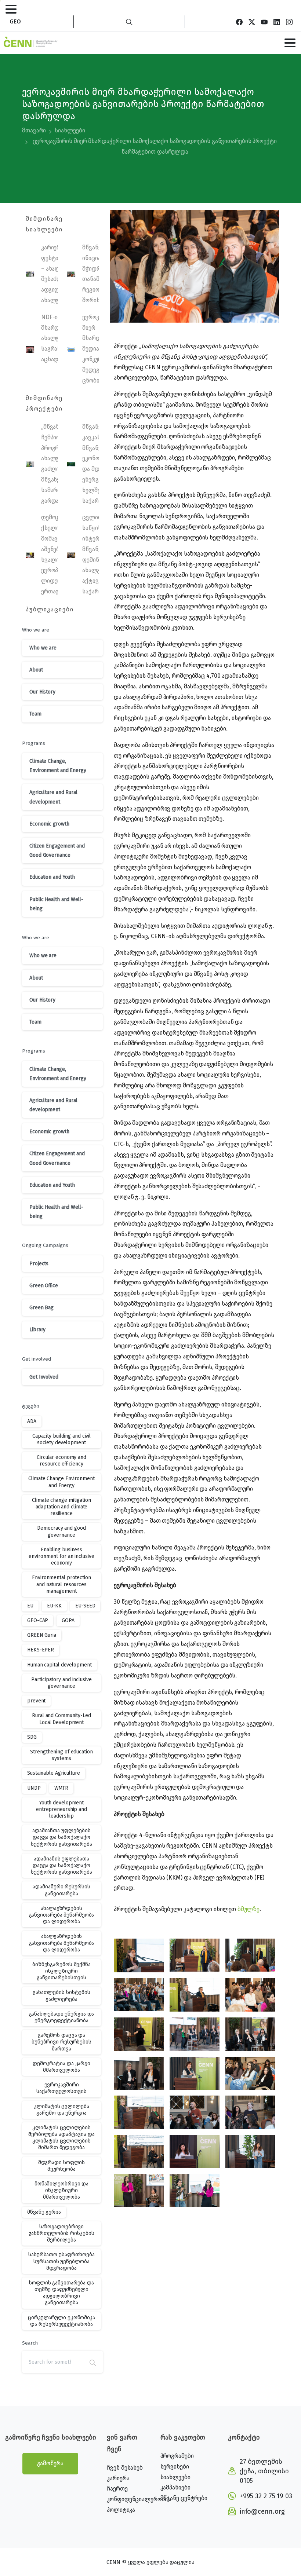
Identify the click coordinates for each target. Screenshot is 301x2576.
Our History (42, 692)
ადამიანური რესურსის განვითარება (61, 1890)
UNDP (34, 1788)
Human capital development (59, 1665)
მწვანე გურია (44, 2212)
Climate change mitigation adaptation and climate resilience (61, 1507)
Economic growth (49, 824)
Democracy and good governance (61, 1531)
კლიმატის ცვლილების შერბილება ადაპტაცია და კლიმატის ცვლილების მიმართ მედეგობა (61, 2138)
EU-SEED (85, 1606)
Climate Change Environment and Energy (61, 1482)
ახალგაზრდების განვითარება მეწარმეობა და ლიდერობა (62, 1943)
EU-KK (55, 1606)
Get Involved (44, 1377)
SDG (32, 1737)
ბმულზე (248, 1909)
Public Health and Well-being (56, 904)
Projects (39, 1264)
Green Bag (41, 1308)
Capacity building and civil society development (61, 1439)
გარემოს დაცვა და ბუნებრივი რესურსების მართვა (61, 2042)
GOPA (68, 1620)
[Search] (129, 22)
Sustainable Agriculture (54, 1773)
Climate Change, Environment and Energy (58, 766)
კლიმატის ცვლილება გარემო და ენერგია (61, 2110)
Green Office (44, 1286)
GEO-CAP (38, 1620)
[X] (252, 22)
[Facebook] (239, 22)
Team (35, 714)
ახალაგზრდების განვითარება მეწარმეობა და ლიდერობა (62, 1915)
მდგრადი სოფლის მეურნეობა (62, 2166)
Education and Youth (52, 877)
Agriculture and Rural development (53, 797)
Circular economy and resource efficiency (61, 1461)
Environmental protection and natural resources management (61, 1584)
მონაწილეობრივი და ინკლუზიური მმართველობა (61, 2190)
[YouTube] (264, 22)
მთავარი (34, 130)
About (36, 670)
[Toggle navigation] (11, 9)
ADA (32, 1421)
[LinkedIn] (277, 22)
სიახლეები (70, 130)
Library (37, 1330)
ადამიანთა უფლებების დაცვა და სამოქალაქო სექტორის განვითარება (61, 1837)
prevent (36, 1701)
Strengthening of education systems (61, 1755)
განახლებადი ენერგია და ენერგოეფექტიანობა (62, 2017)
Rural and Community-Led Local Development (61, 1719)
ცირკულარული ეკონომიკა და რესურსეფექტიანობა (61, 2321)
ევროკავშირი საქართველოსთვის (61, 2088)
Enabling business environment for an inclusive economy (61, 1556)
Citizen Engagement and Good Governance (57, 850)
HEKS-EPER (41, 1650)
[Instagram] (289, 22)
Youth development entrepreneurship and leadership (61, 1809)
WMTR (61, 1788)
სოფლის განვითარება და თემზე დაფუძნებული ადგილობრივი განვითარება (61, 2293)
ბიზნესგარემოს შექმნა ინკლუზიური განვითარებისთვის (61, 1971)
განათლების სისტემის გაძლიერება (61, 1996)
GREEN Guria (42, 1635)
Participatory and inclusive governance (61, 1683)
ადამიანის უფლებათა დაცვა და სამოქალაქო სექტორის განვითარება (61, 1865)
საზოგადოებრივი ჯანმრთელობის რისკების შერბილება (62, 2233)
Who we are (43, 648)
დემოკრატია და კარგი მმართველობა (61, 2067)
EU (30, 1606)
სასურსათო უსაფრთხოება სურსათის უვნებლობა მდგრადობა (61, 2261)
